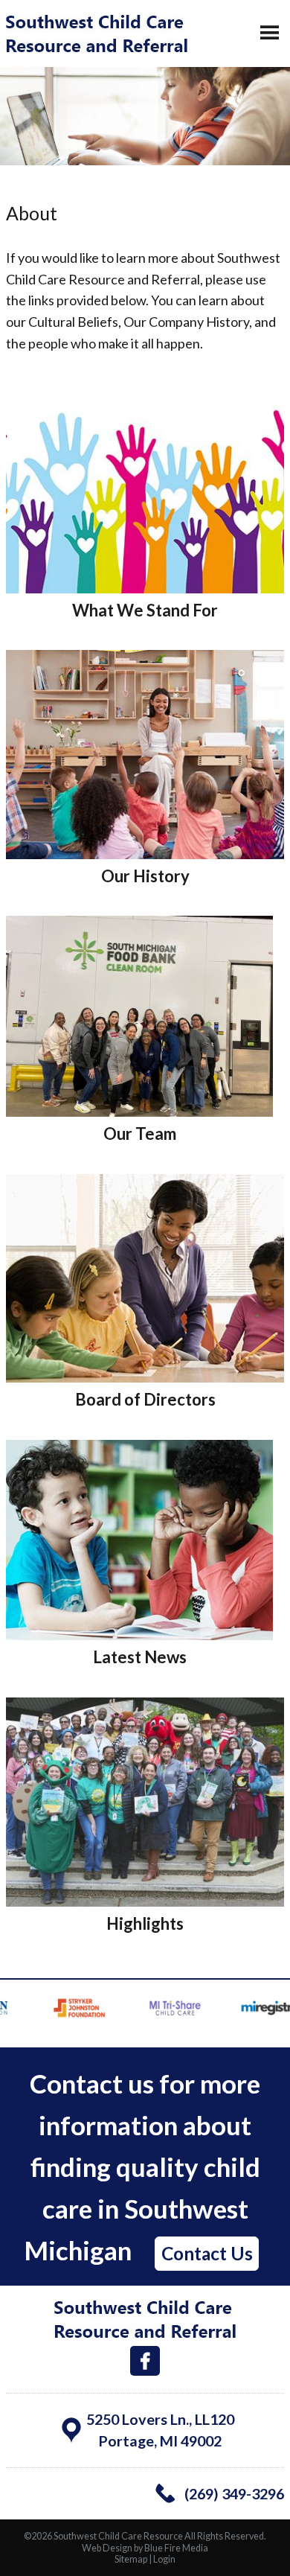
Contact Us (207, 2253)
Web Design (107, 2548)
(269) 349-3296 (234, 2493)
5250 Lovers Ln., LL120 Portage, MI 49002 (160, 2430)
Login (164, 2559)
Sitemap (131, 2559)
